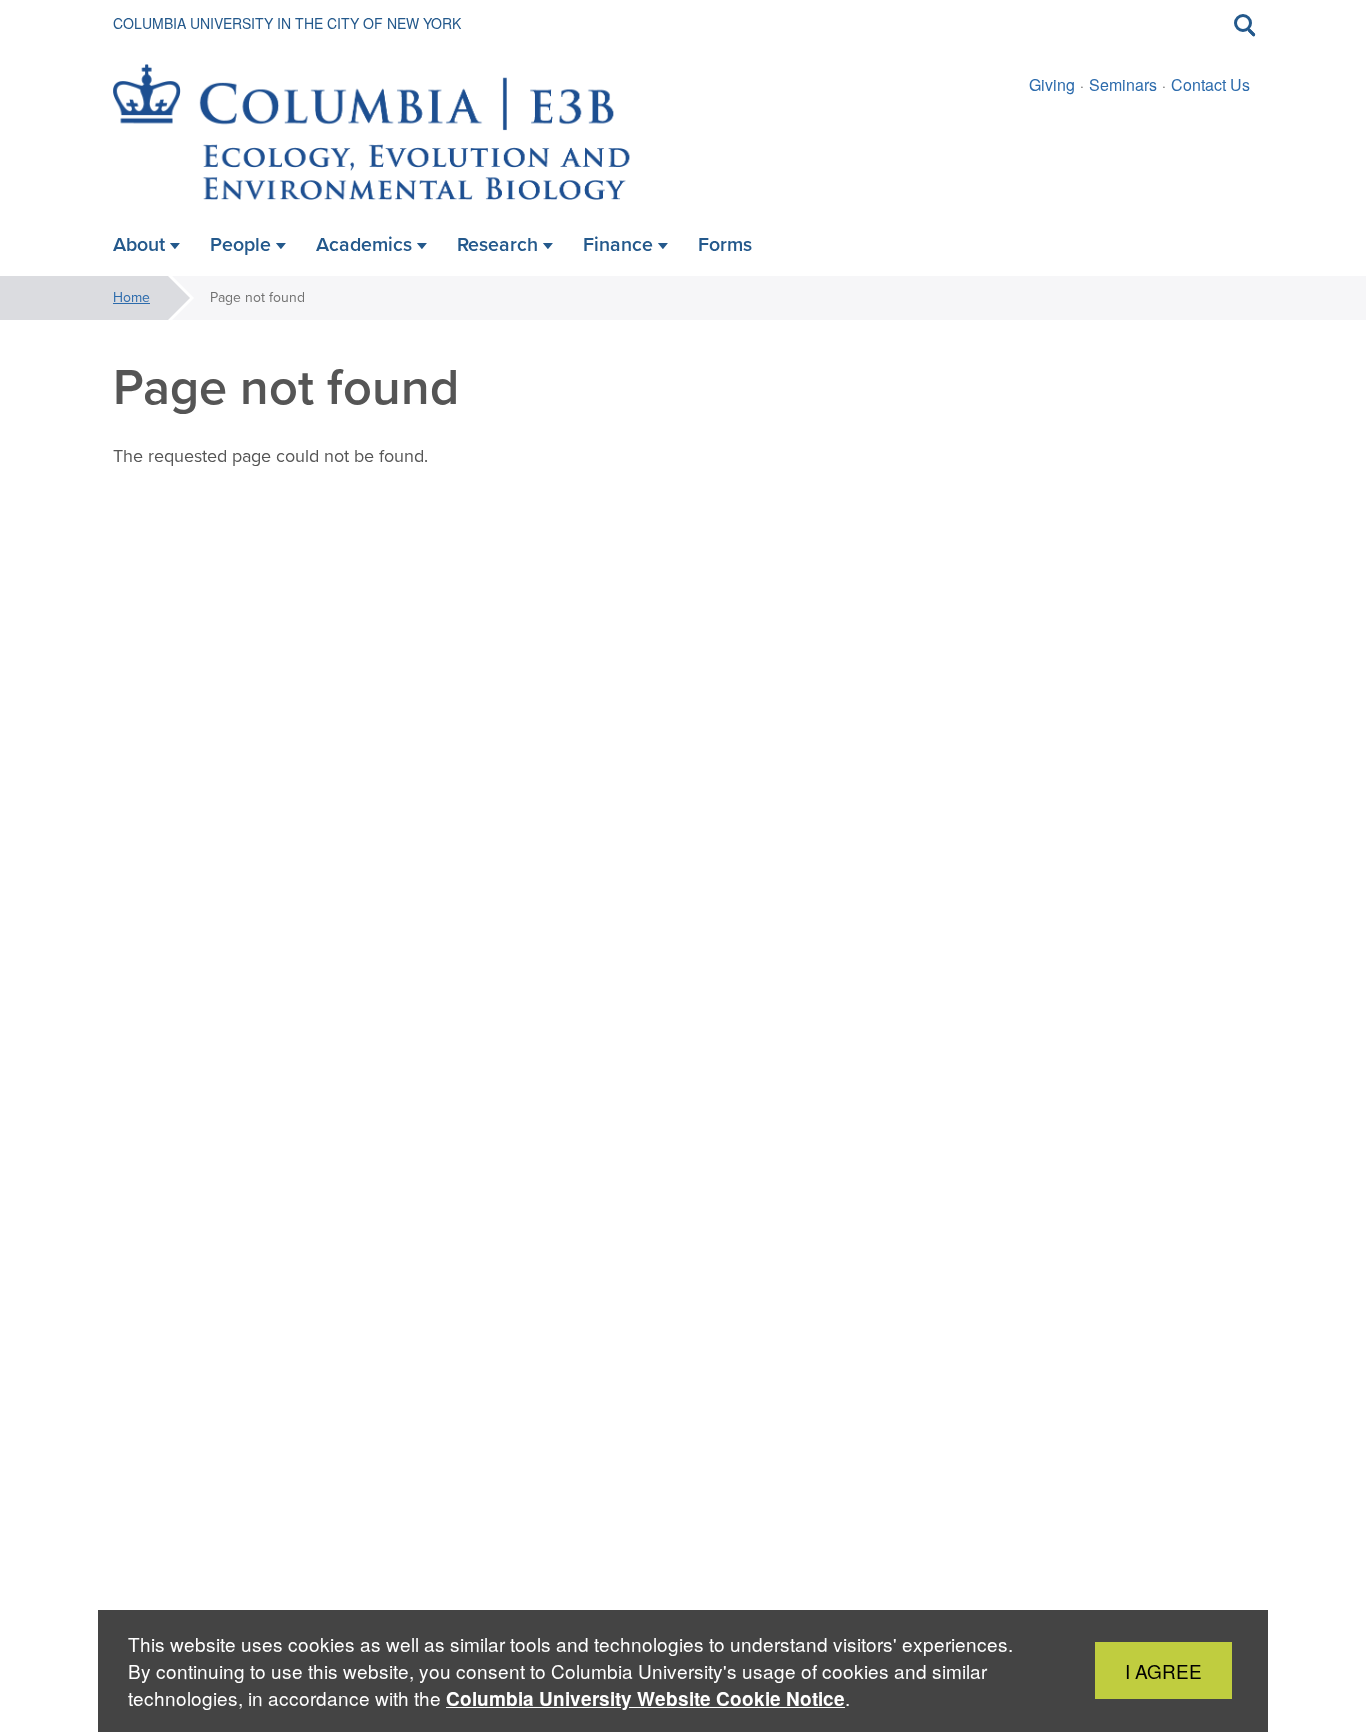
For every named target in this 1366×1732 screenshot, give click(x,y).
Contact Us (1210, 84)
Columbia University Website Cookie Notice (645, 1698)
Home (131, 297)
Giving (1052, 84)
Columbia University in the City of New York (287, 23)
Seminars (1123, 84)
